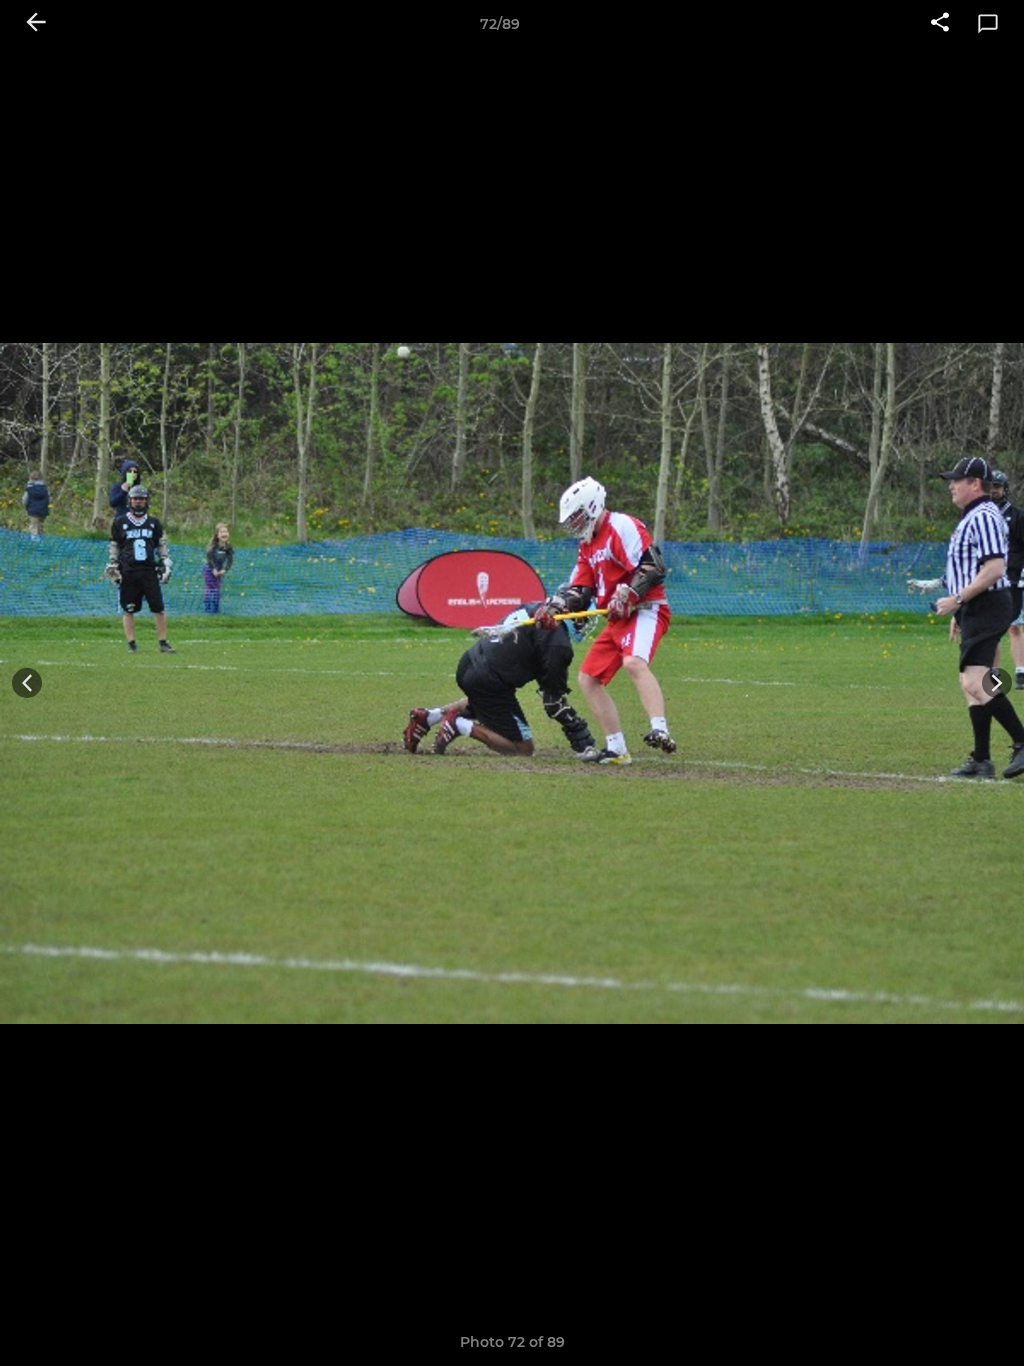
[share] (940, 24)
